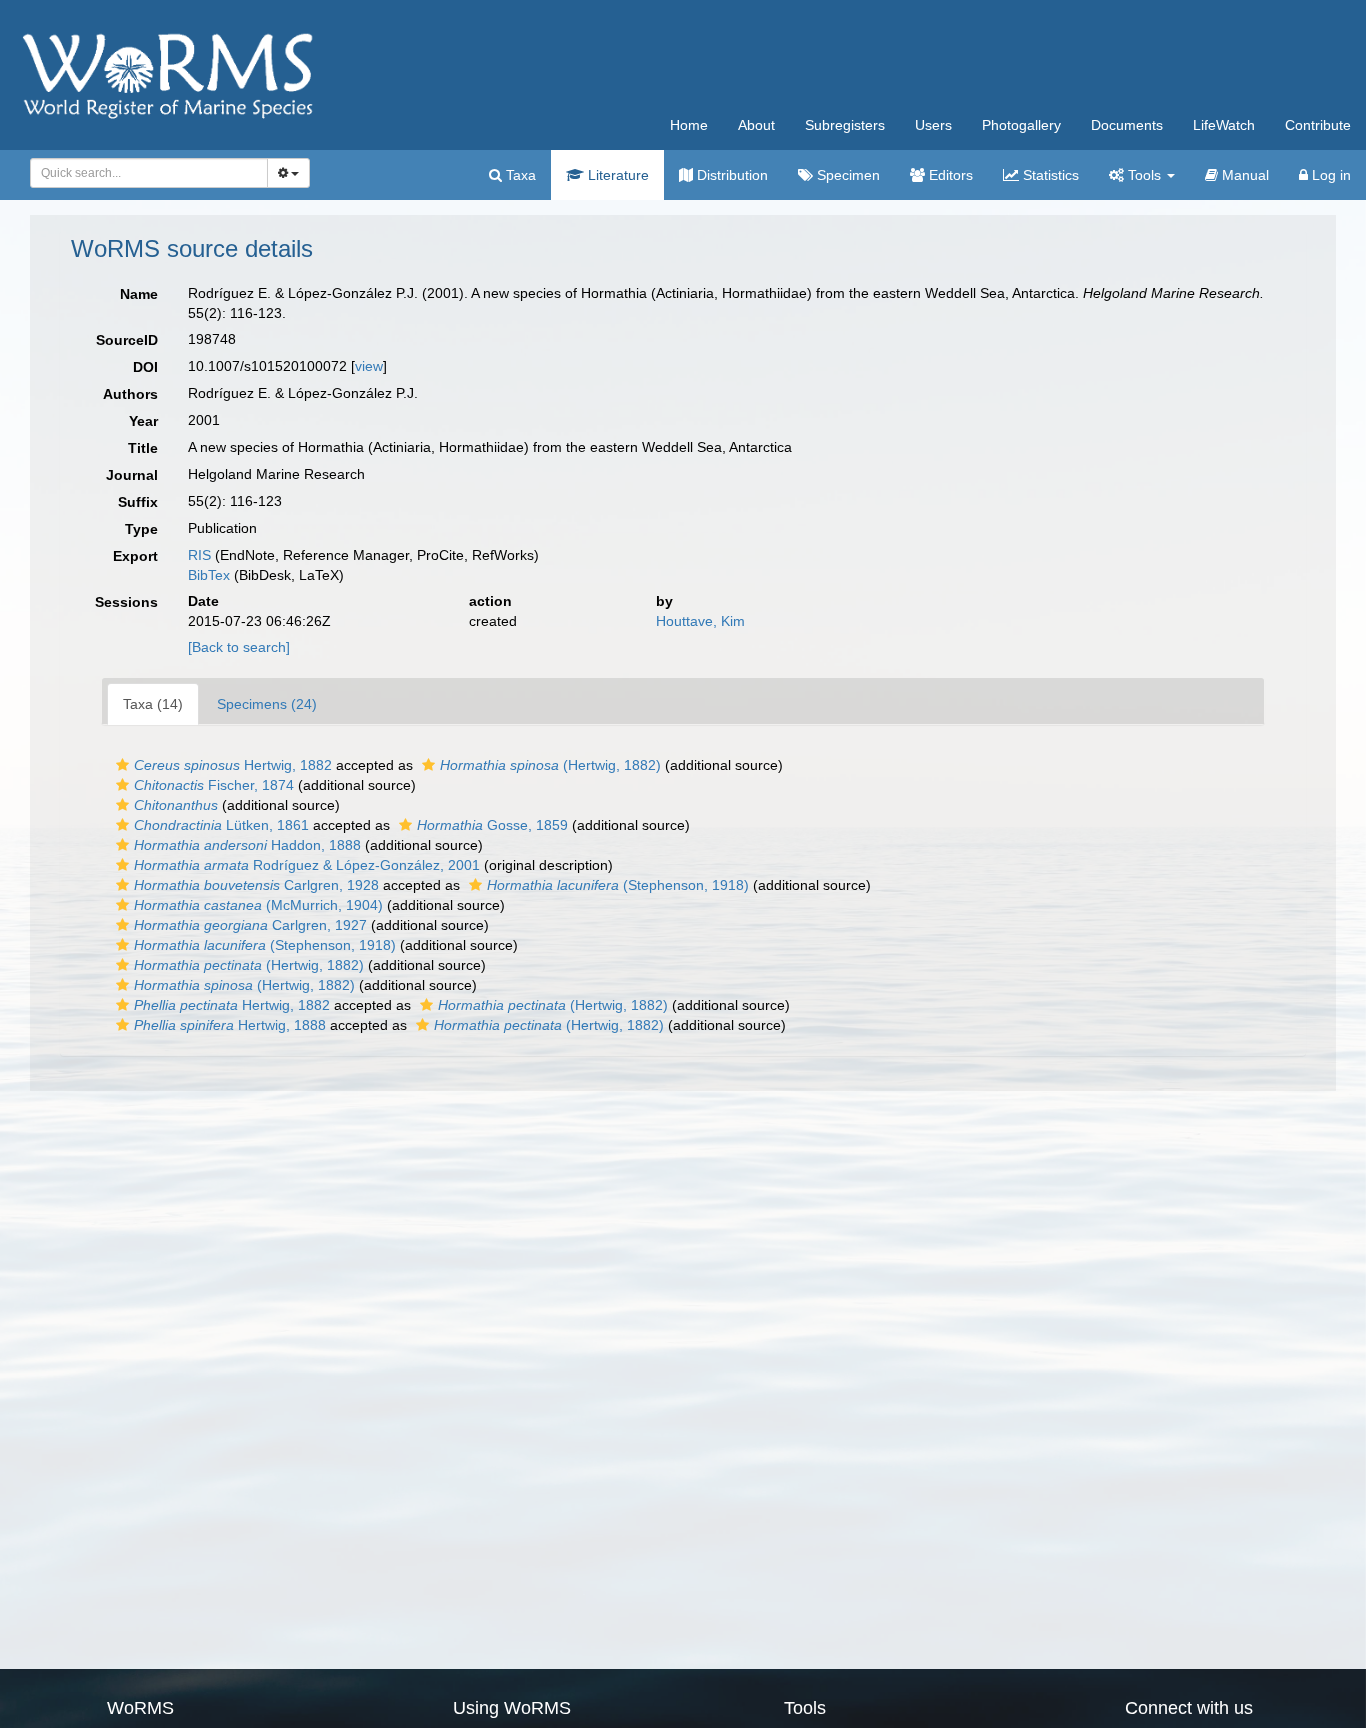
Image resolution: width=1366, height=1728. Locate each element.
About (756, 125)
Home (689, 125)
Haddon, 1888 (247, 845)
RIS (199, 555)
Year (143, 421)
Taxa (519, 175)
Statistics (1049, 175)
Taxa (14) (153, 704)
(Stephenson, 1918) (618, 885)
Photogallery (1021, 125)
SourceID (127, 340)
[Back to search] (239, 647)
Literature (616, 175)
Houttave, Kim (700, 621)
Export (135, 556)
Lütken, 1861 (221, 825)
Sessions (126, 602)
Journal (132, 475)
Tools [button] (1144, 175)
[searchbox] (143, 173)
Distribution (730, 175)
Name (139, 294)
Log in (1329, 175)
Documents (1127, 125)
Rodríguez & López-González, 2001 (307, 865)
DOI (145, 367)
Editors (949, 175)
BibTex (209, 575)
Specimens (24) (267, 704)
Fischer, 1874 (214, 785)
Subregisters (845, 125)
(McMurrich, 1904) (258, 905)
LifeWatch (1224, 125)
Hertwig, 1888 (230, 1025)
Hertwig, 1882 (233, 765)
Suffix (138, 502)
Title (143, 448)
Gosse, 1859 (492, 825)
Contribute (1318, 125)
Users (933, 125)
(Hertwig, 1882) (550, 765)
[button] (122, 765)
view (369, 366)
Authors (130, 394)
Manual (1243, 175)
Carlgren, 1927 (250, 925)
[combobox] (149, 173)
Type (141, 529)
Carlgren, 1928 (256, 885)
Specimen (846, 175)
